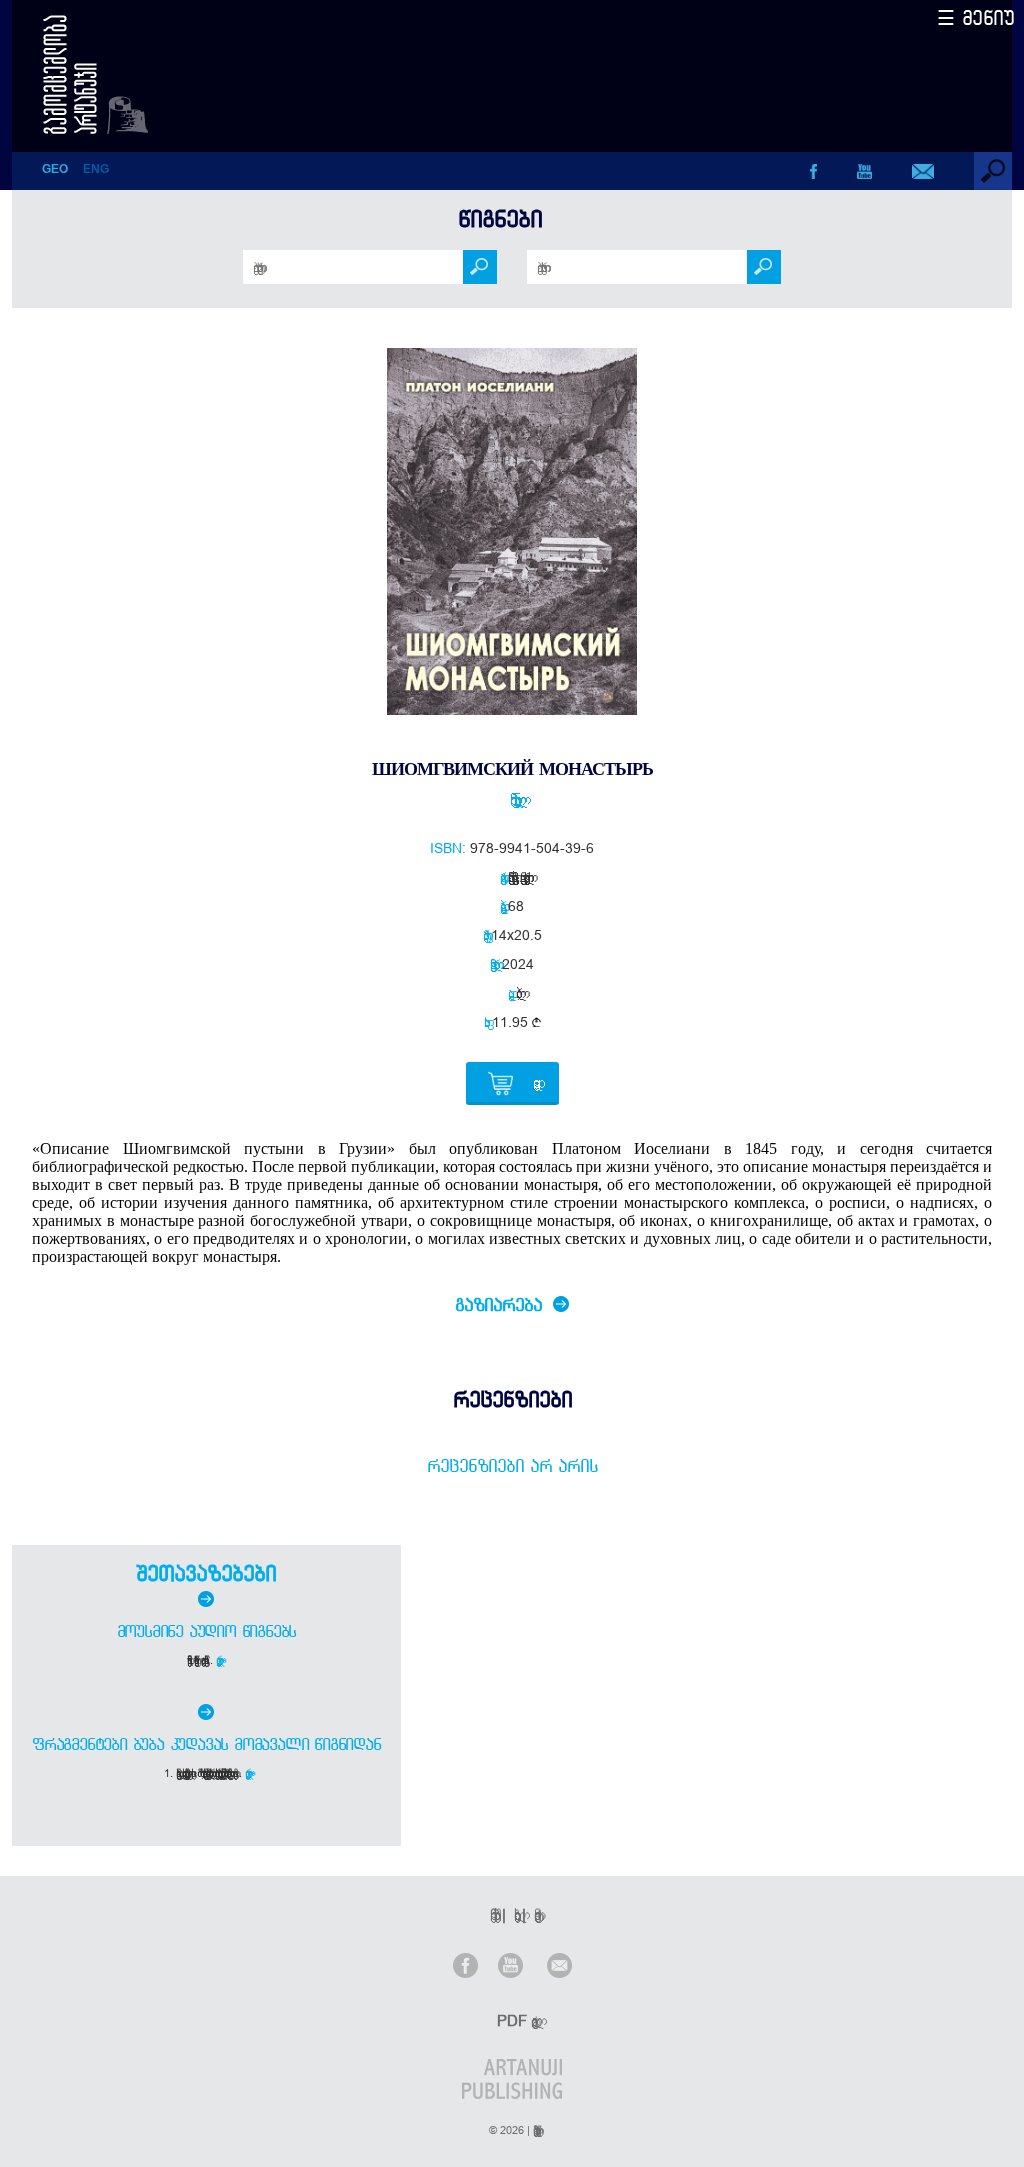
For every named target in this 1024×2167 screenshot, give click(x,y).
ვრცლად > (220, 1660)
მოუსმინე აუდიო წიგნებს (207, 1631)
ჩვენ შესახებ (492, 1914)
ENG (96, 169)
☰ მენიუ (976, 17)
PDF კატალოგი (514, 2020)
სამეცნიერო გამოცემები (510, 877)
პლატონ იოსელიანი (512, 799)
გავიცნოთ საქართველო (522, 877)
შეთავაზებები (206, 1573)
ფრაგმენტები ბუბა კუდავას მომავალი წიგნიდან (206, 1744)
